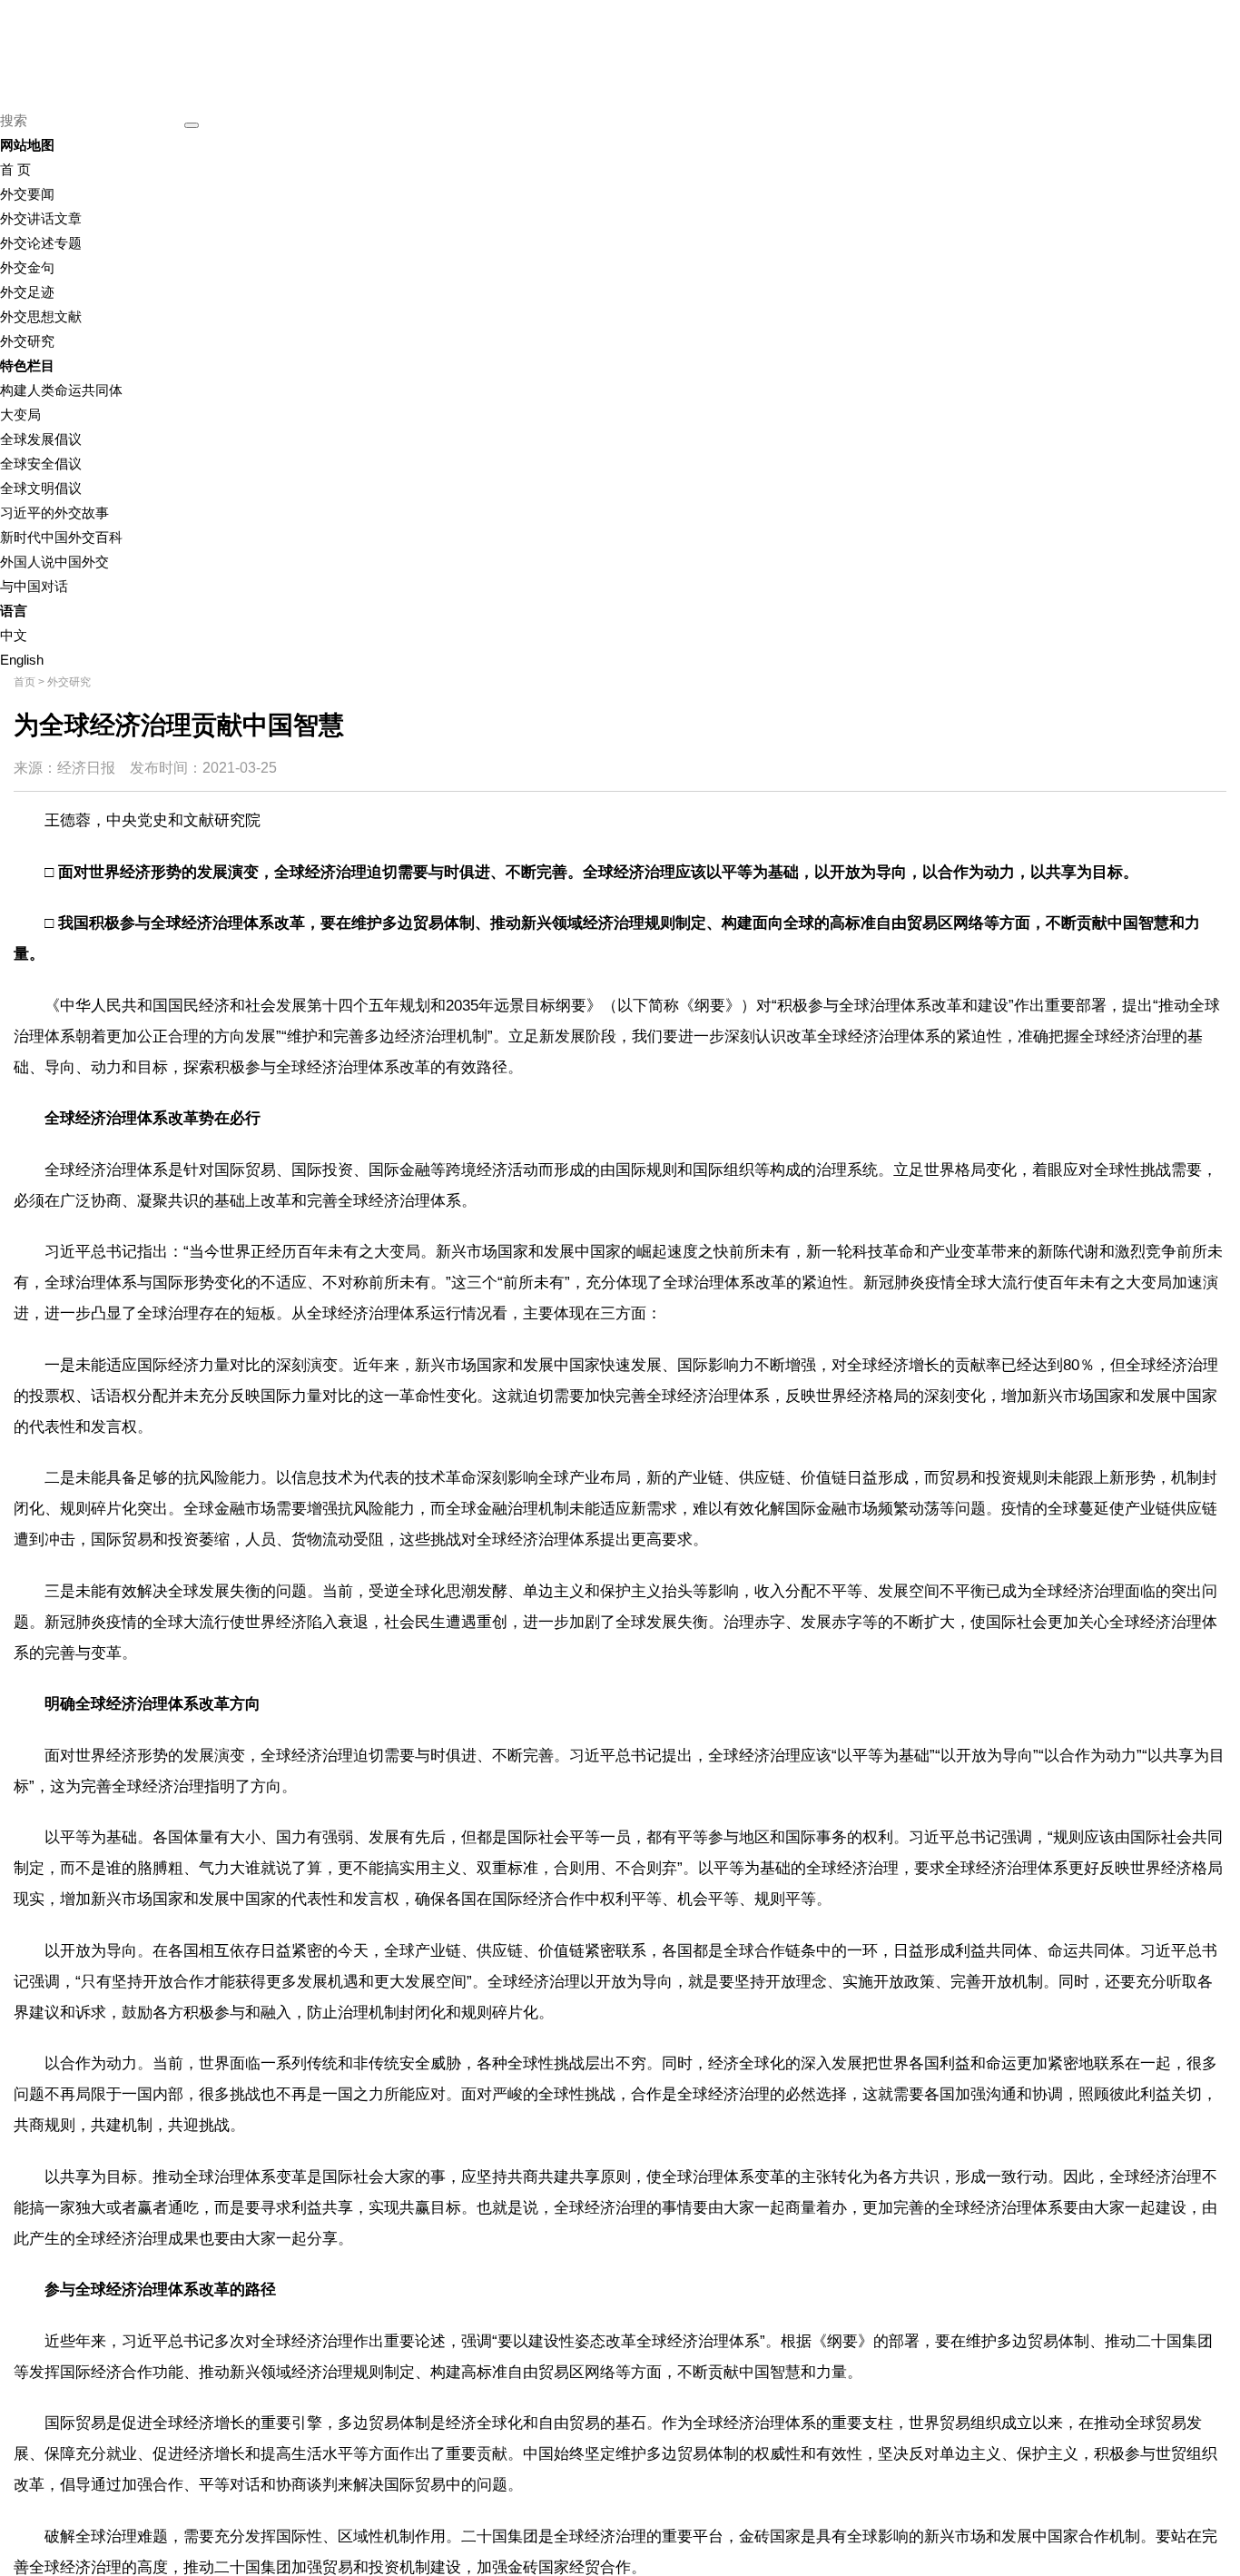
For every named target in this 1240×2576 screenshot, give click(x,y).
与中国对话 (34, 586)
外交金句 (27, 267)
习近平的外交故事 (54, 513)
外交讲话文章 (41, 218)
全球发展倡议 (41, 439)
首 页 (15, 169)
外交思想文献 (41, 316)
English (22, 660)
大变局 (20, 415)
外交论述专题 (41, 243)
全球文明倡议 (41, 488)
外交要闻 (27, 194)
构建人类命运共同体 (61, 390)
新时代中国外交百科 (61, 537)
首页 (25, 682)
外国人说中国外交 (54, 562)
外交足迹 (27, 292)
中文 (14, 635)
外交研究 (27, 341)
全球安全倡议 (41, 464)
